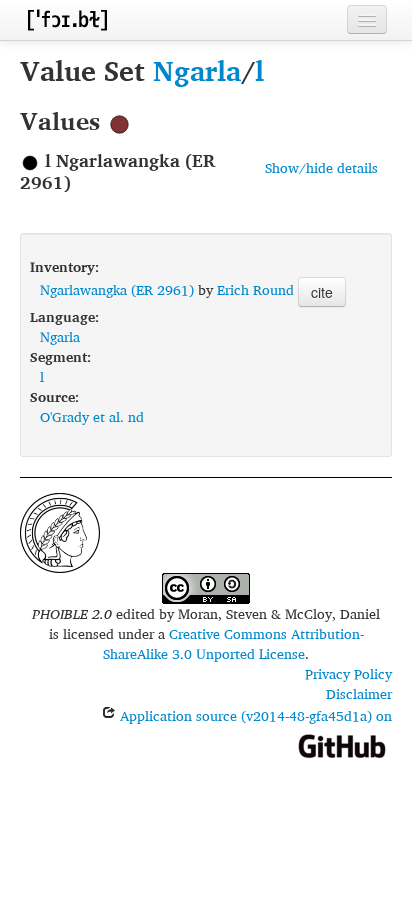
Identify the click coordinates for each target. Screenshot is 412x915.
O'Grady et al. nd (92, 416)
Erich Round (255, 289)
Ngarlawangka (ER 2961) (117, 289)
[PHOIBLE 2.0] (67, 19)
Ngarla (197, 70)
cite (322, 292)
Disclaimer (359, 693)
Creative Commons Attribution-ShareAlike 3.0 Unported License (233, 643)
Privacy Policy (348, 673)
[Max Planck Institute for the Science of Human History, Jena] (60, 530)
